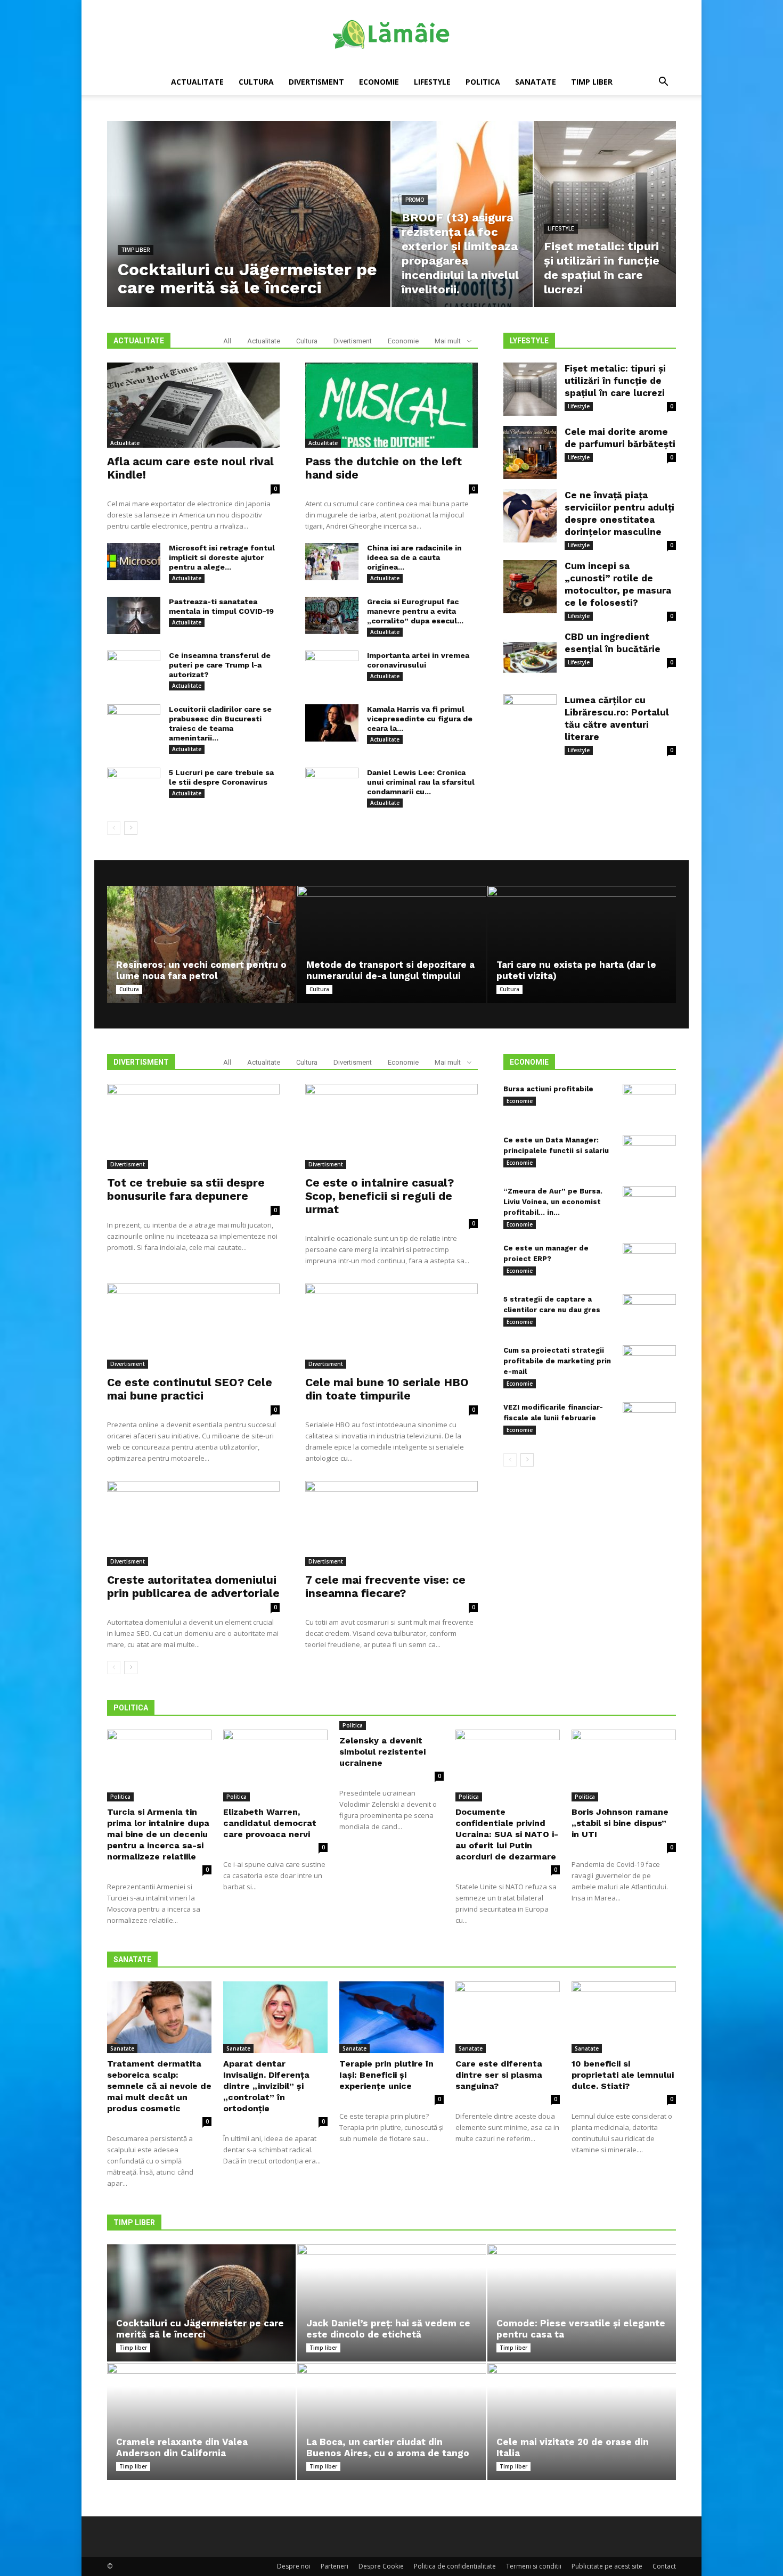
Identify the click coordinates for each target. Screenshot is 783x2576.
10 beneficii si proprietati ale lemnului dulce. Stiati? (623, 2075)
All (227, 341)
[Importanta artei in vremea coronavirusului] (332, 669)
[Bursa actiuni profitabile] (649, 1102)
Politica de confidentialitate (455, 2566)
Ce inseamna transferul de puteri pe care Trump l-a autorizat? (220, 665)
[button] (663, 83)
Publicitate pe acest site (607, 2566)
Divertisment (316, 82)
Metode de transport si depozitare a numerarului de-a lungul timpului (390, 970)
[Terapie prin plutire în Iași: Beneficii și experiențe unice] (391, 2017)
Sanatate (536, 82)
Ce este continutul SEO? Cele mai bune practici (190, 1389)
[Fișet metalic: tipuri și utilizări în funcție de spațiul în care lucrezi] (530, 389)
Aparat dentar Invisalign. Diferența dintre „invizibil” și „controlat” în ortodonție (266, 2086)
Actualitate (197, 82)
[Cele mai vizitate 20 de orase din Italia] (582, 2422)
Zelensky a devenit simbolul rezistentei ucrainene (382, 1752)
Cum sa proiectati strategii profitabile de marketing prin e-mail (557, 1361)
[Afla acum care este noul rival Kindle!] (193, 405)
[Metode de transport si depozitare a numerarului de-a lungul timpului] (391, 944)
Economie (379, 82)
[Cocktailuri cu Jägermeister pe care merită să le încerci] (201, 2303)
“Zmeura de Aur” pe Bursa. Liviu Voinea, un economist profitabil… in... (553, 1202)
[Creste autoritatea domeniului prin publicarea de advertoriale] (193, 1524)
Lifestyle (432, 82)
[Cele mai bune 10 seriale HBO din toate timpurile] (391, 1326)
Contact (664, 2566)
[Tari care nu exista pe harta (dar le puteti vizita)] (582, 944)
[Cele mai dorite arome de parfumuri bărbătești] (530, 452)
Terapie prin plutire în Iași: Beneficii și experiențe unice (386, 2075)
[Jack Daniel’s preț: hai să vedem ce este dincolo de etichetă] (391, 2303)
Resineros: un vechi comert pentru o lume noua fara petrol (201, 970)
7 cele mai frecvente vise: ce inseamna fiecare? (385, 1586)
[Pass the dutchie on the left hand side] (391, 405)
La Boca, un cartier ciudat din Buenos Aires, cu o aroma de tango (388, 2447)
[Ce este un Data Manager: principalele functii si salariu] (649, 1154)
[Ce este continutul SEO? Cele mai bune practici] (193, 1326)
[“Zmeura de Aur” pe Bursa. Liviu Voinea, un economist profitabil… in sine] (649, 1205)
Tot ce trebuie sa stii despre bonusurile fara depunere (186, 1189)
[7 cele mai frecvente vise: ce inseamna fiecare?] (391, 1524)
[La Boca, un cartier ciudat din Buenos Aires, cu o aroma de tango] (391, 2422)
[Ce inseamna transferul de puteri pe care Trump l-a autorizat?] (134, 669)
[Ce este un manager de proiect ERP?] (649, 1262)
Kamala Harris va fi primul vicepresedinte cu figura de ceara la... (420, 719)
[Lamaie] (391, 35)
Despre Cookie (381, 2566)
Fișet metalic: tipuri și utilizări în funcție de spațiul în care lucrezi (615, 381)
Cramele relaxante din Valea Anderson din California (182, 2447)
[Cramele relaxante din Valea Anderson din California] (201, 2422)
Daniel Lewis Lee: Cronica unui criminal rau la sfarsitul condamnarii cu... (421, 782)
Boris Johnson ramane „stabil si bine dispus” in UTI (620, 1823)
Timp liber (592, 82)
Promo (415, 200)
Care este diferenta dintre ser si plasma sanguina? (499, 2075)
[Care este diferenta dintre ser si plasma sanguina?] (508, 2017)
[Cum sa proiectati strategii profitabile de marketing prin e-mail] (649, 1364)
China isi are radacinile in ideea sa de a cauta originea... (414, 557)
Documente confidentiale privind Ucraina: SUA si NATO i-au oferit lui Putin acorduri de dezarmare (507, 1834)
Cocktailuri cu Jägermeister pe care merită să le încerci (200, 2329)
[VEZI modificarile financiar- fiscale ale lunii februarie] (649, 1421)
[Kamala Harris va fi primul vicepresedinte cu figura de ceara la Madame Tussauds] (332, 723)
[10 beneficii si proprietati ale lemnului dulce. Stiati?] (624, 2017)
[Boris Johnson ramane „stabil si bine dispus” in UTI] (624, 1766)
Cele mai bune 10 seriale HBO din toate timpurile (387, 1389)
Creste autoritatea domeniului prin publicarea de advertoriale (193, 1586)
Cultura (256, 82)
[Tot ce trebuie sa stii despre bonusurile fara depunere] (193, 1126)
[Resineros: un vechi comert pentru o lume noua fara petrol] (201, 944)
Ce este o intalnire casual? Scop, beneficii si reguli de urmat (380, 1196)
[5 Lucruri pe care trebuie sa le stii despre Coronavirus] (134, 786)
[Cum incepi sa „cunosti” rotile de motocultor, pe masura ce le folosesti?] (530, 587)
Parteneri (335, 2566)
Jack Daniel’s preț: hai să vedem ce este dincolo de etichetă (388, 2329)
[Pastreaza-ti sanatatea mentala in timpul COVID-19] (134, 615)
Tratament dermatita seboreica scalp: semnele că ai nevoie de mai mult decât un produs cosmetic (159, 2086)
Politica (483, 82)
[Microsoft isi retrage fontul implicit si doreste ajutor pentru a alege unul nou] (134, 562)
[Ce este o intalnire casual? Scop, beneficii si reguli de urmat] (391, 1126)
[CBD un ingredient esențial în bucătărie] (530, 657)
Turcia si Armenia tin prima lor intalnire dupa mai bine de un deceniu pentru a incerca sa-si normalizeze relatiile (158, 1834)
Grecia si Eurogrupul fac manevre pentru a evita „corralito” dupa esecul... (415, 611)
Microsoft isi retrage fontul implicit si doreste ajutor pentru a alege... (222, 557)
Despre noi (294, 2566)
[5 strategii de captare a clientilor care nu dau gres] (649, 1313)
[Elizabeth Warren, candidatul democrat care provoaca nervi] (275, 1766)
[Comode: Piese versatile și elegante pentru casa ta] (582, 2303)
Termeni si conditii (534, 2566)
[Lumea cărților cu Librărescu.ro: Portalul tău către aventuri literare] (530, 721)
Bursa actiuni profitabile (548, 1089)
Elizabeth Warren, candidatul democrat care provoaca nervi (270, 1823)
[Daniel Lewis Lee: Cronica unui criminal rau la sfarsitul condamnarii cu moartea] (332, 786)
